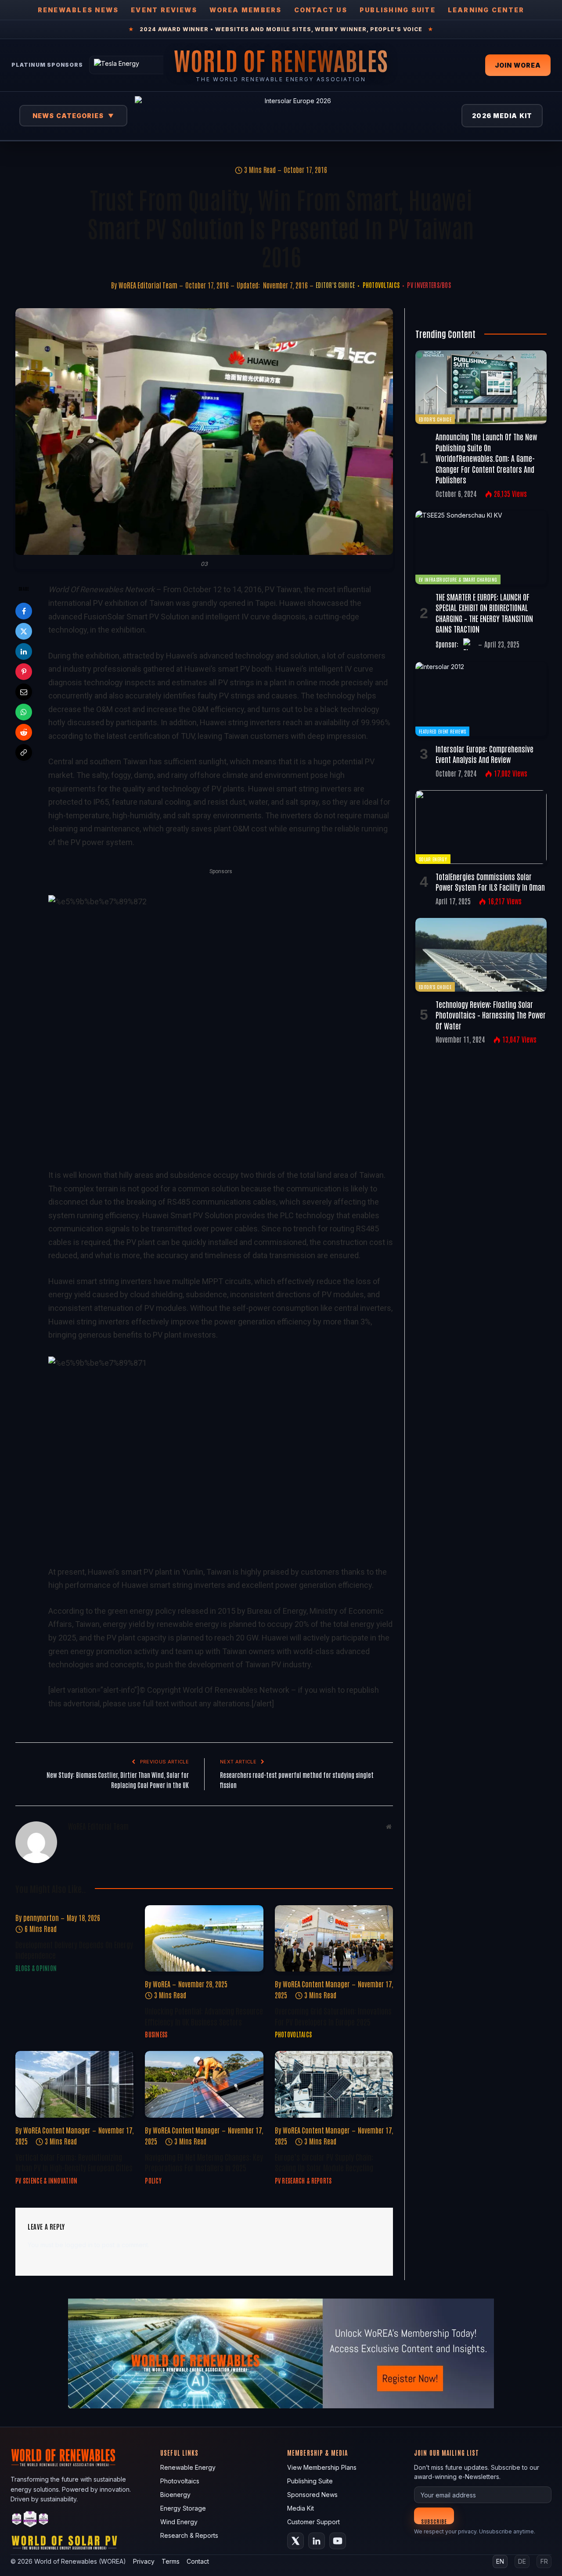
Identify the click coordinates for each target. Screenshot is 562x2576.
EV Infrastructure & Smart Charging (458, 579)
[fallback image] (281, 2353)
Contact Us (321, 10)
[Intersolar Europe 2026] (295, 116)
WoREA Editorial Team (148, 285)
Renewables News (78, 10)
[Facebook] (24, 611)
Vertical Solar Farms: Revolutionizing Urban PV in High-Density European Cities (74, 2162)
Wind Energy (179, 2522)
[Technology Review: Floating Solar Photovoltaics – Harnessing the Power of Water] (481, 955)
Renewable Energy (188, 2467)
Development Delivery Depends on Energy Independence (74, 1950)
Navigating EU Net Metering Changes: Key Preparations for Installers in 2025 (204, 2162)
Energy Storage (183, 2508)
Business (156, 2034)
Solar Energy (433, 859)
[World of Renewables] (30, 2520)
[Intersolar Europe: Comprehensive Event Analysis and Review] (481, 699)
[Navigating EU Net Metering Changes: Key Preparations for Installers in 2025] (204, 2084)
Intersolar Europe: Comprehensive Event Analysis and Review (485, 754)
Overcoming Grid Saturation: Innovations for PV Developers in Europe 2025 (333, 2016)
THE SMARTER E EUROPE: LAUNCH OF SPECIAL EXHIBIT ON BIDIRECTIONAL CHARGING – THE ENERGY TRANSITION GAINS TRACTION (484, 613)
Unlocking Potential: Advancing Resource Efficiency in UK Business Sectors (204, 2016)
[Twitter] (24, 631)
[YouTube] (338, 2541)
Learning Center (486, 10)
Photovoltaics (381, 285)
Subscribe (434, 2521)
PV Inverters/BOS (429, 285)
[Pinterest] (24, 672)
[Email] (24, 692)
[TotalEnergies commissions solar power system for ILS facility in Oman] (481, 827)
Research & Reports (189, 2535)
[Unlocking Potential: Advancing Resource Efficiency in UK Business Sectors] (204, 1938)
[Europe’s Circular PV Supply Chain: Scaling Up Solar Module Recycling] (334, 2084)
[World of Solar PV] (64, 2545)
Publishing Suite (398, 10)
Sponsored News (312, 2495)
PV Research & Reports (303, 2180)
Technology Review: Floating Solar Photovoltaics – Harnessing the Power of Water (491, 1015)
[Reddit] (24, 732)
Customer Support (313, 2522)
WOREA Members (245, 10)
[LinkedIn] (24, 651)
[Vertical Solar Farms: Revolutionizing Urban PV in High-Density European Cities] (74, 2084)
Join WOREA (518, 65)
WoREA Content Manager (316, 1984)
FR (544, 2561)
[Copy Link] (24, 752)
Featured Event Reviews (442, 731)
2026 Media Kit (502, 116)
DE (522, 2561)
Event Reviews (164, 10)
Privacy (144, 2561)
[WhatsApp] (24, 712)
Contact (198, 2561)
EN (500, 2561)
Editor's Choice (335, 285)
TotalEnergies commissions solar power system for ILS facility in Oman (490, 881)
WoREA (162, 1984)
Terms (171, 2561)
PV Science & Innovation (46, 2180)
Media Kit (301, 2508)
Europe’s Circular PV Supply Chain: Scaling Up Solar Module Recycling (324, 2162)
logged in (79, 2245)
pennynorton (41, 1918)
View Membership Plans (322, 2467)
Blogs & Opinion (36, 1968)
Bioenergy (175, 2495)
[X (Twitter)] (295, 2541)
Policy (153, 2180)
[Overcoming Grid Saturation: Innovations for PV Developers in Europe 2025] (334, 1938)
